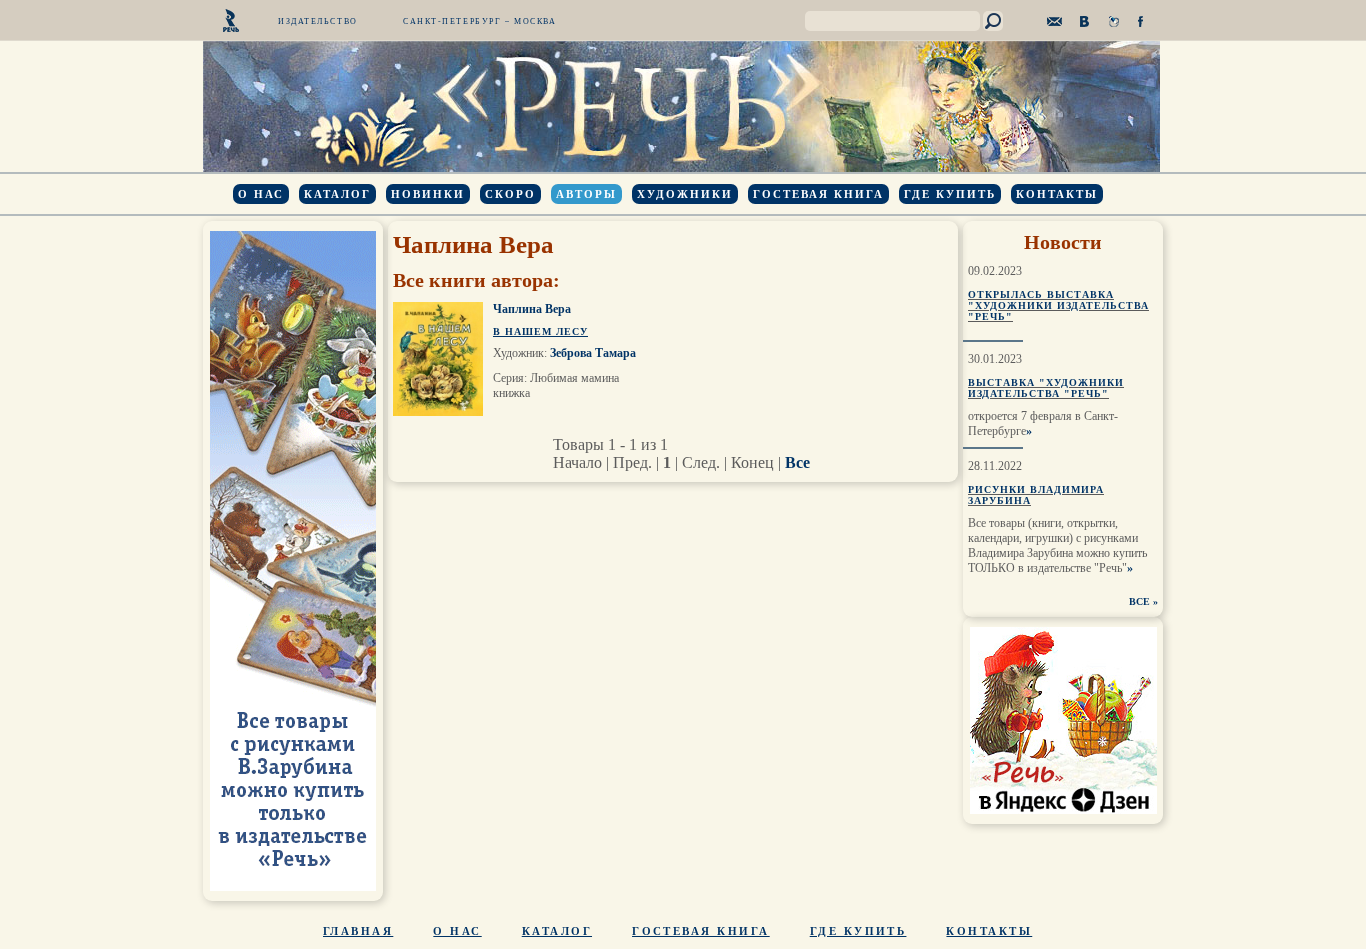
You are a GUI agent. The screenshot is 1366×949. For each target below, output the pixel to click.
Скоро (510, 194)
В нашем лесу (540, 331)
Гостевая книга (818, 194)
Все (797, 462)
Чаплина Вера (532, 309)
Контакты (1057, 194)
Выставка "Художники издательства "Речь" (1046, 388)
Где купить (950, 194)
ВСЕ (1139, 601)
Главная (358, 931)
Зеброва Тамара (593, 353)
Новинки (428, 194)
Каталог (337, 194)
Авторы (586, 194)
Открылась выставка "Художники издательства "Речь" (1058, 305)
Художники (685, 194)
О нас (261, 194)
